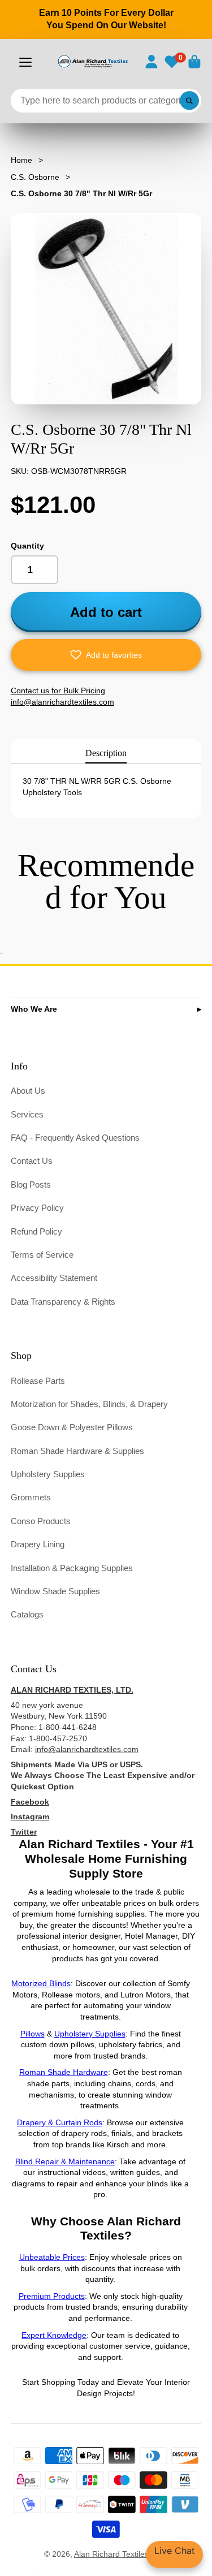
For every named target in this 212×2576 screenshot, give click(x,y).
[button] (106, 655)
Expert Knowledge (54, 2335)
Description (106, 753)
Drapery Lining (38, 1544)
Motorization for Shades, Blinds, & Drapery (89, 1404)
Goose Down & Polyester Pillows (72, 1427)
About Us (28, 1091)
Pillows (33, 2034)
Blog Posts (31, 1185)
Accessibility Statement (54, 1278)
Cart (194, 62)
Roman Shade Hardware (64, 2072)
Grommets (31, 1497)
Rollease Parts (38, 1381)
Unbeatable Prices (52, 2257)
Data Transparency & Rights (63, 1302)
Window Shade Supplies (55, 1591)
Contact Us (32, 1161)
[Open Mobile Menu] (25, 62)
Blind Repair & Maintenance (65, 2161)
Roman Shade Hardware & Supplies (77, 1451)
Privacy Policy (37, 1208)
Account (152, 62)
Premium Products (52, 2296)
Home (21, 160)
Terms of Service (42, 1255)
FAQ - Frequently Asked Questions (75, 1138)
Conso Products (41, 1521)
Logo (92, 61)
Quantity (27, 546)
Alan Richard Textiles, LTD (121, 2554)
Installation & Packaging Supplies (72, 1568)
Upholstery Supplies (48, 1474)
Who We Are (34, 1009)
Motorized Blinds (41, 1983)
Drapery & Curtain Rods (60, 2122)
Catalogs (27, 1614)
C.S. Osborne (35, 177)
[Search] (189, 101)
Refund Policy (36, 1231)
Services (27, 1114)
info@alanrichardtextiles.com (87, 1749)
